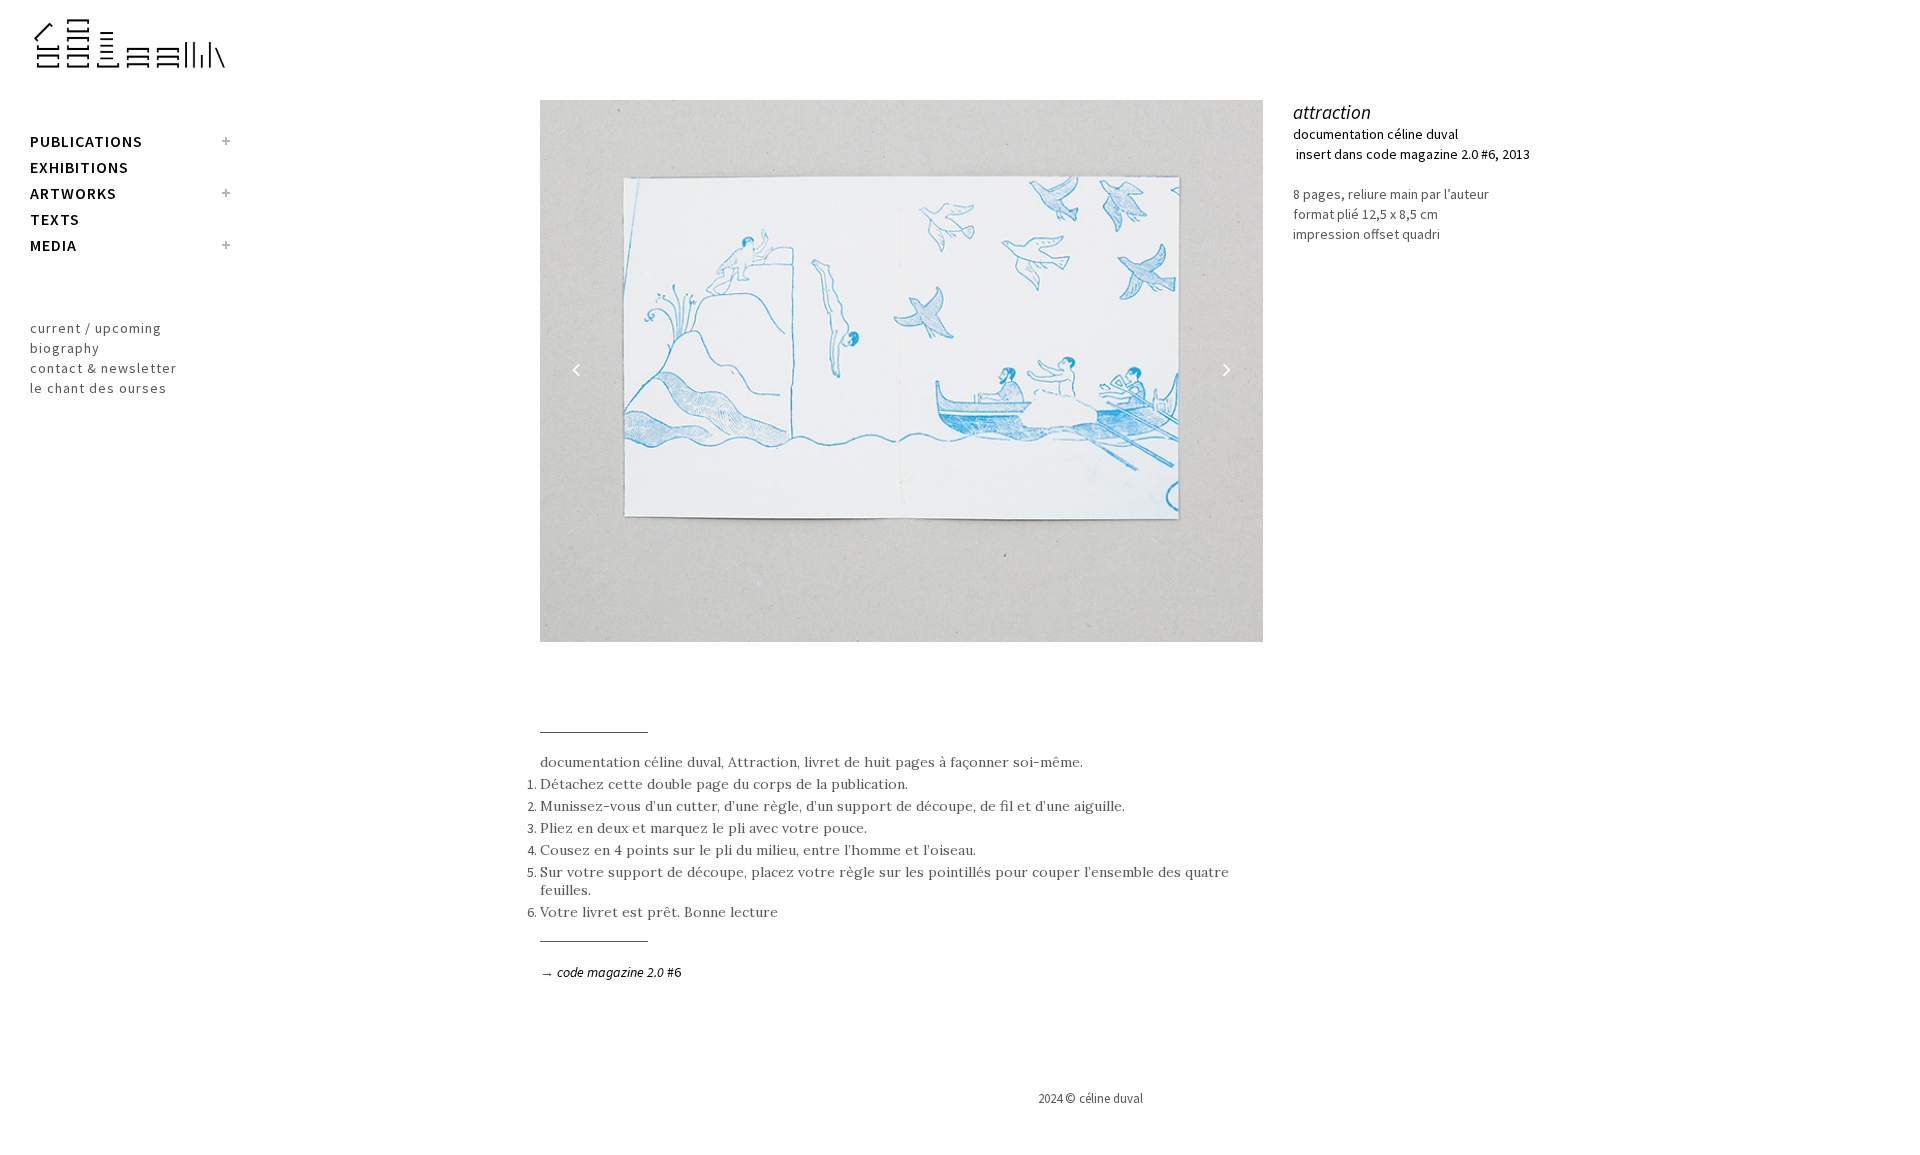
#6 (619, 972)
